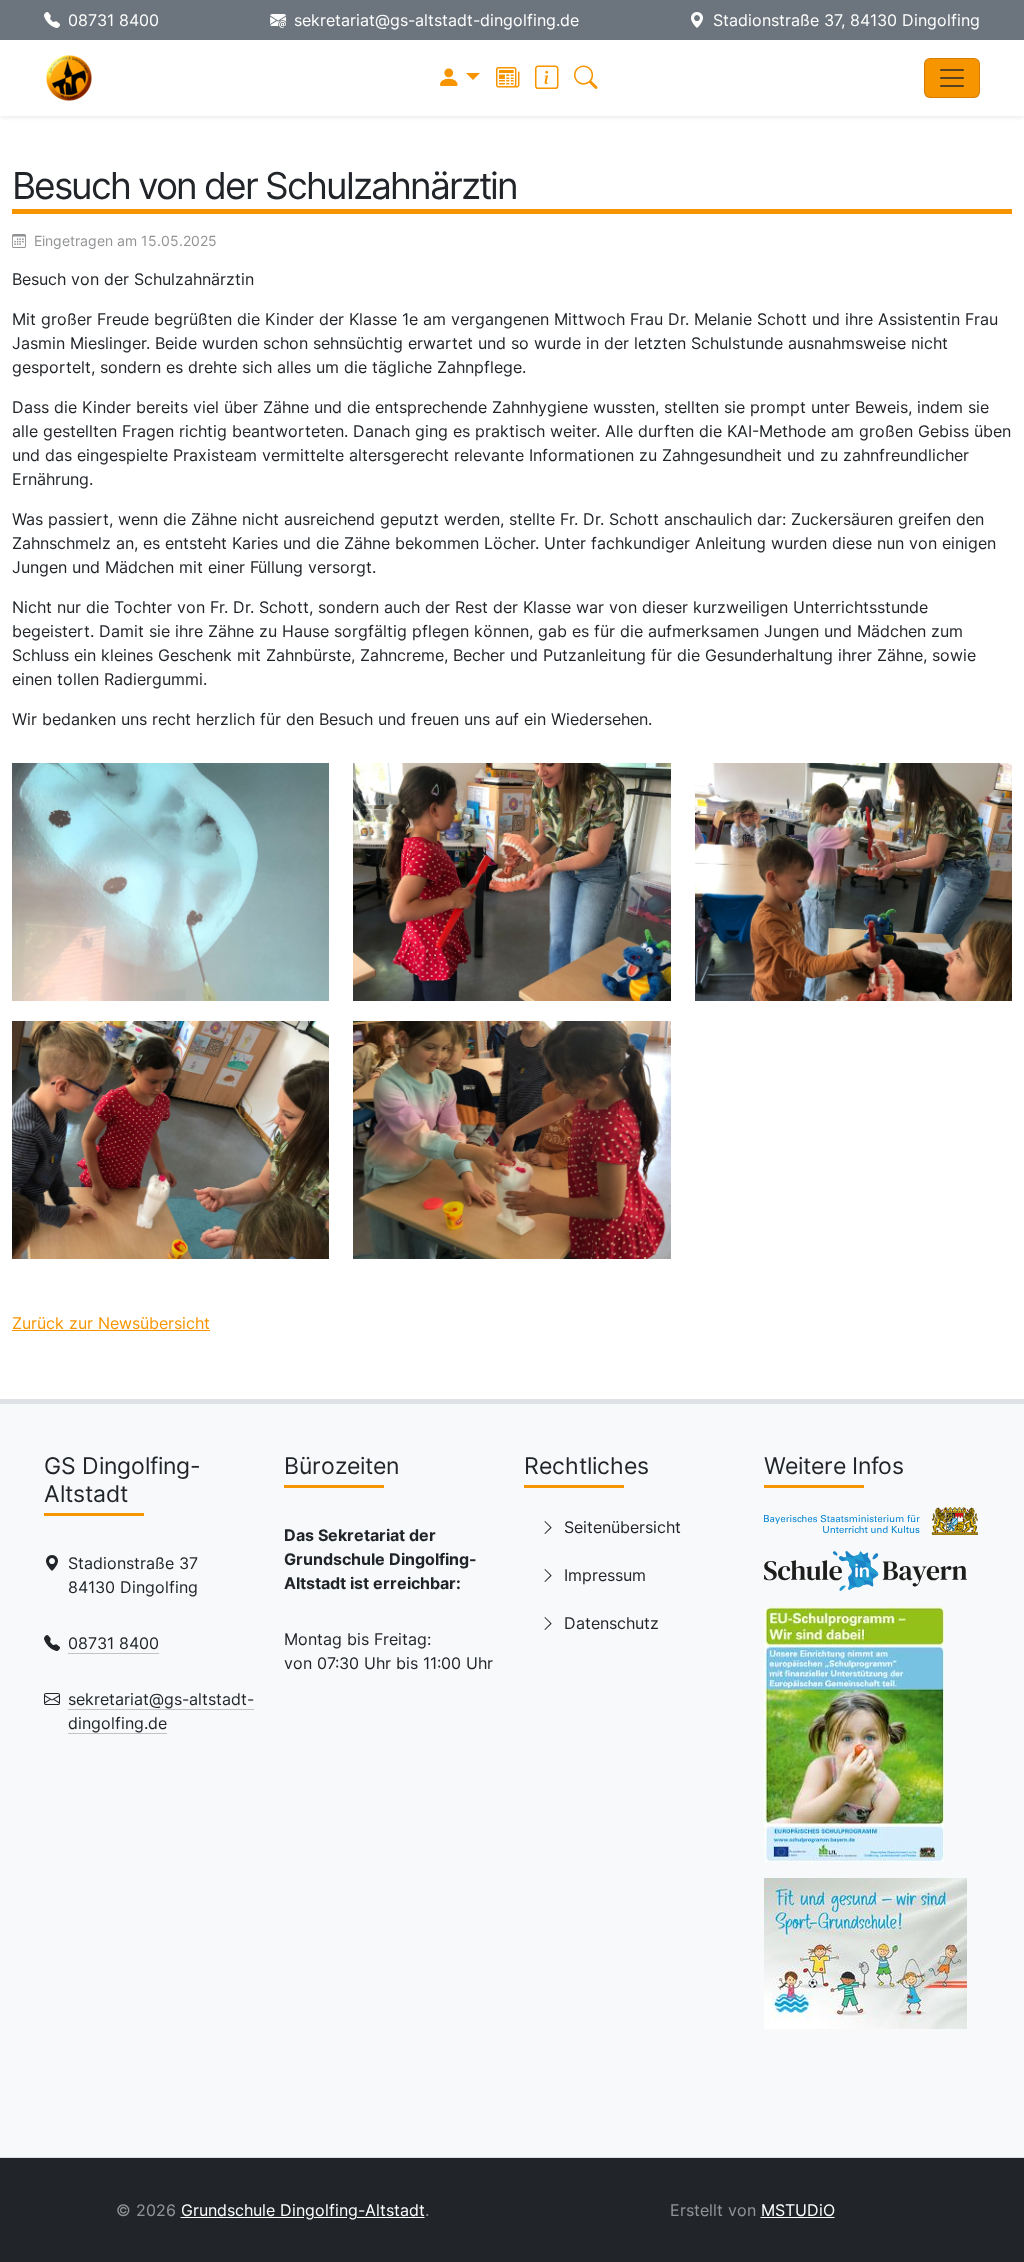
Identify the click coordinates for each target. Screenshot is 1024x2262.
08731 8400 (113, 20)
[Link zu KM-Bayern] (871, 1527)
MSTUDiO (798, 2210)
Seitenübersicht (622, 1527)
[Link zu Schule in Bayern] (865, 1577)
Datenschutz (611, 1623)
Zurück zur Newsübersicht (111, 1323)
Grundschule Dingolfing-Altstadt (303, 2210)
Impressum (605, 1575)
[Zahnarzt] (170, 882)
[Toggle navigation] (952, 78)
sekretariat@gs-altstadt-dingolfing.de (436, 20)
